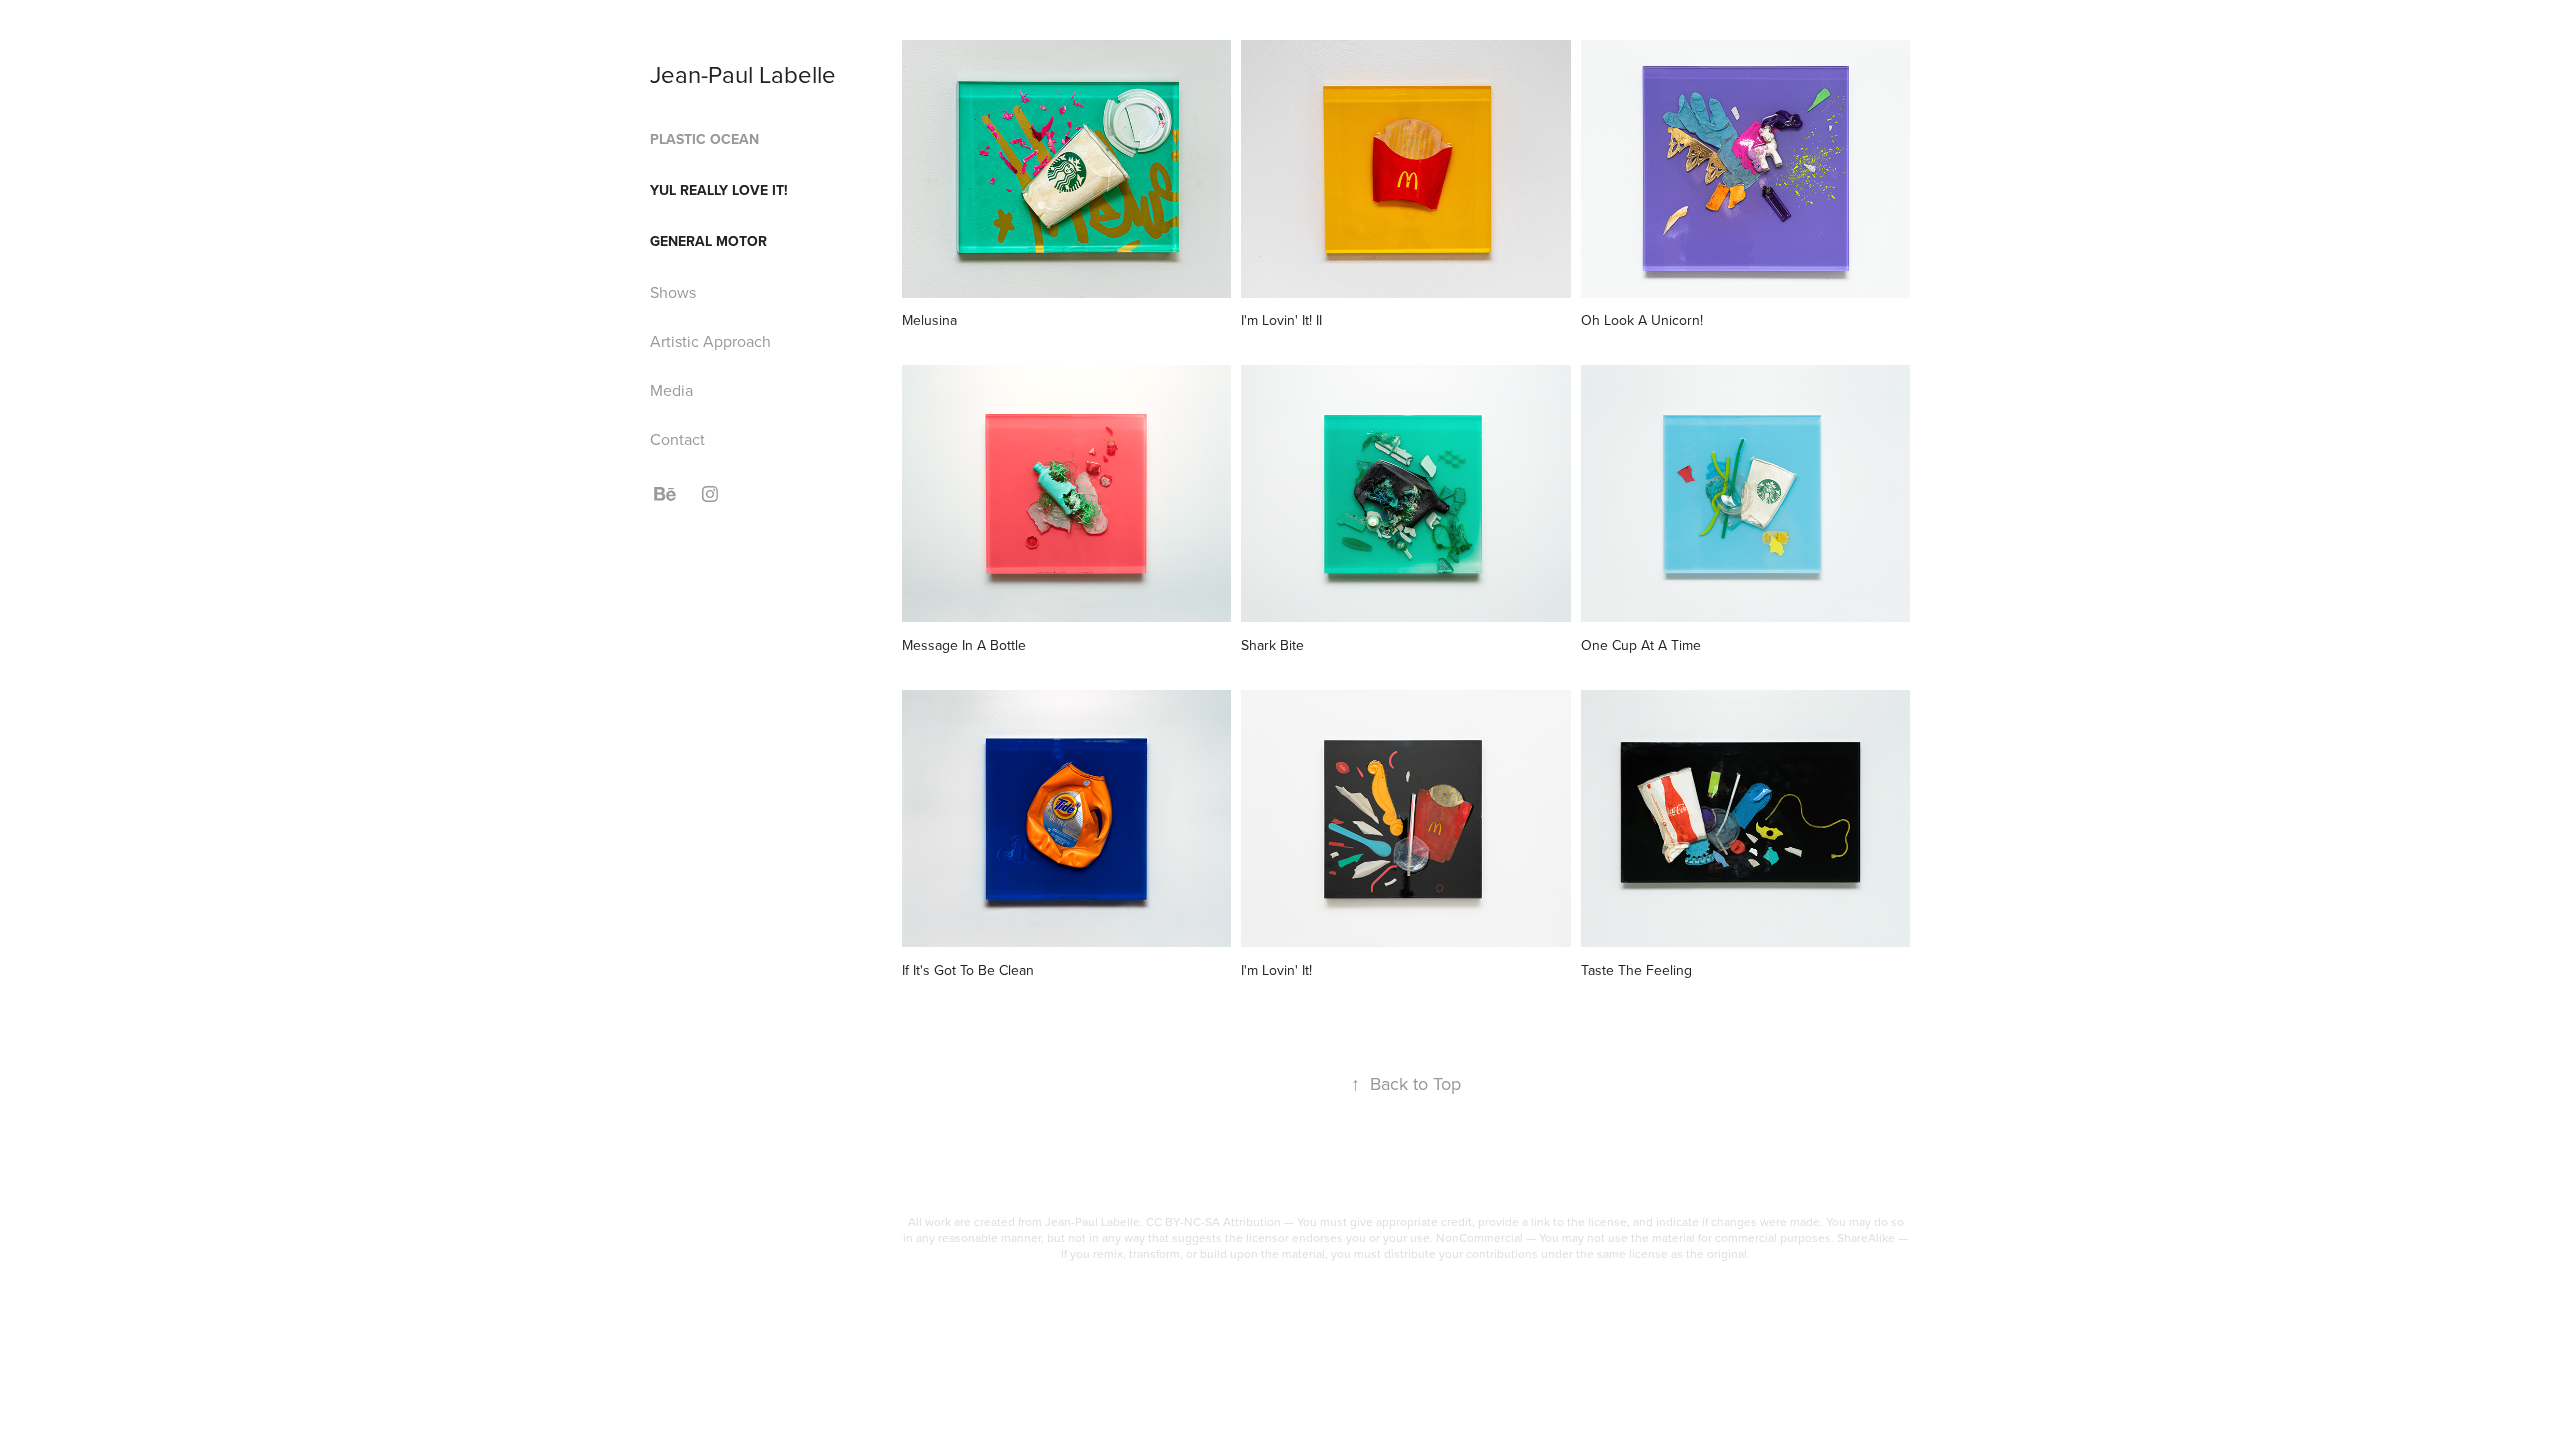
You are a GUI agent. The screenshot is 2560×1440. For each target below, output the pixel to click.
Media (671, 390)
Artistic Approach (710, 341)
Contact (677, 439)
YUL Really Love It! (719, 190)
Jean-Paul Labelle (743, 74)
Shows (673, 292)
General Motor (708, 241)
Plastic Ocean (704, 139)
